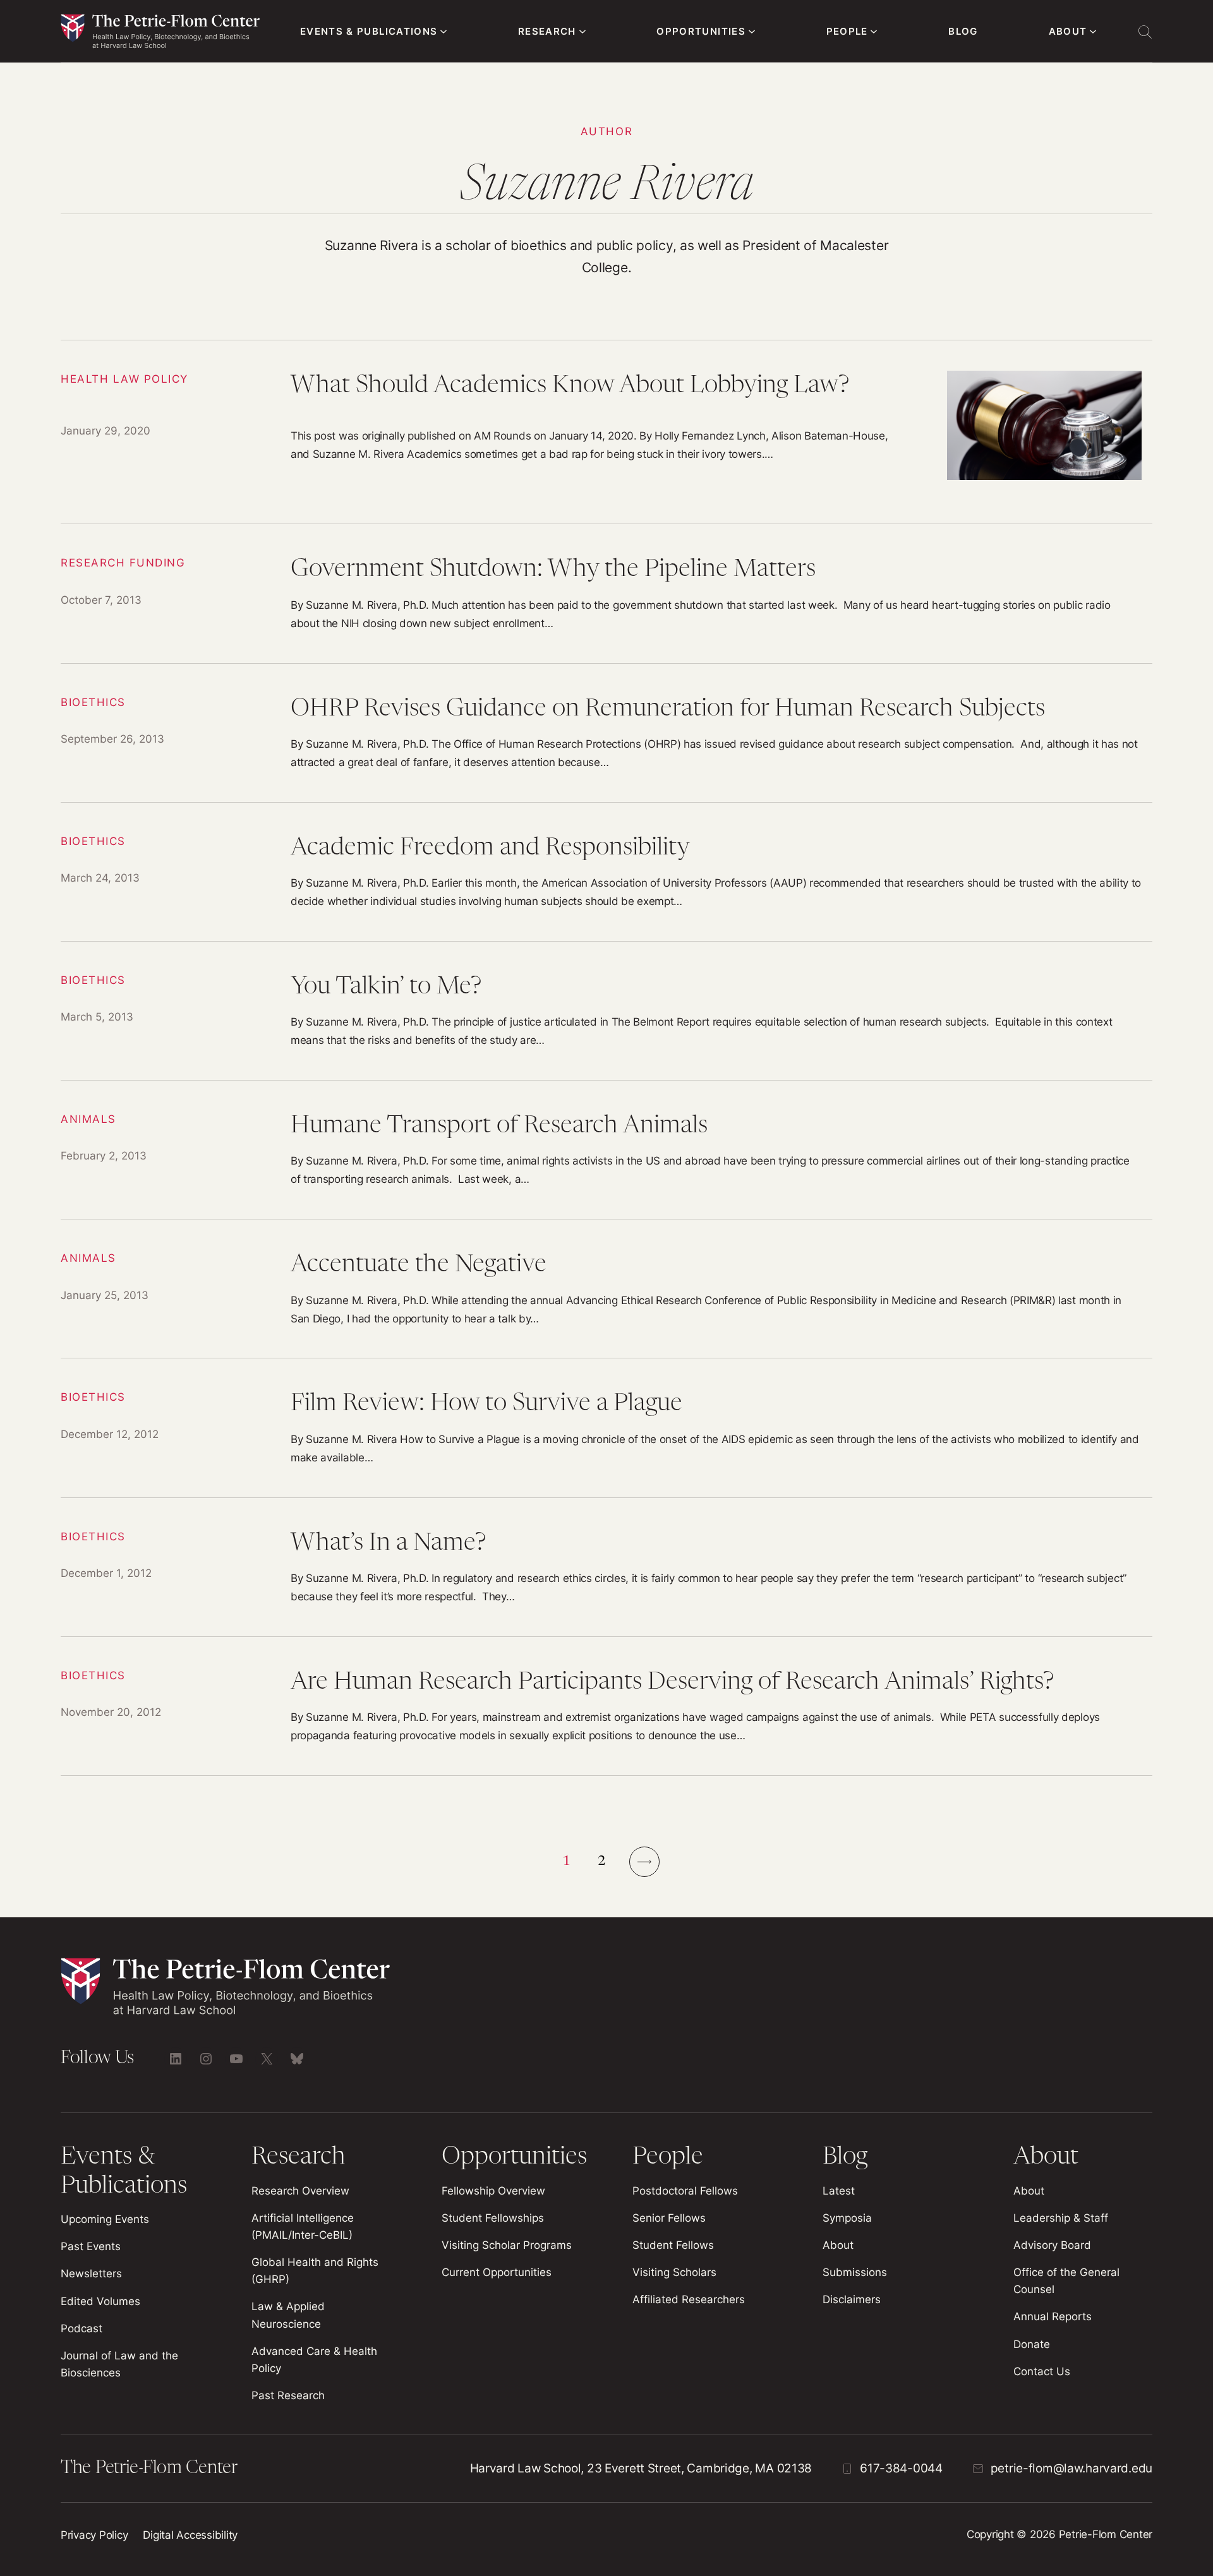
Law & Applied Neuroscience (288, 2315)
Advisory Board (1052, 2245)
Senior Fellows (669, 2218)
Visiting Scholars (674, 2272)
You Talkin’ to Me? (606, 1011)
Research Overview (300, 2191)
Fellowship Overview (493, 2191)
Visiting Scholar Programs (507, 2245)
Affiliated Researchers (689, 2299)
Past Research (288, 2395)
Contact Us (1042, 2371)
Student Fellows (673, 2245)
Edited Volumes (100, 2301)
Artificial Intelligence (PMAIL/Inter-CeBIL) (303, 2226)
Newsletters (91, 2273)
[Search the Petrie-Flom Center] (1145, 32)
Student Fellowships (493, 2218)
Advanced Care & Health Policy (314, 2360)
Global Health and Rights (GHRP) (315, 2271)
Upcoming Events (105, 2219)
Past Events (91, 2246)
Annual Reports (1053, 2316)
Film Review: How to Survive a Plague (606, 1428)
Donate (1032, 2344)
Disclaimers (852, 2299)
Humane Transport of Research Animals (606, 1150)
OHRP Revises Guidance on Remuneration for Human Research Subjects (606, 733)
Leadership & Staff (1061, 2218)
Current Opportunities (497, 2272)
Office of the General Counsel (1066, 2281)
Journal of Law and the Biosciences (119, 2364)
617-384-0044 (901, 2468)
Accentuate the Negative (606, 1289)
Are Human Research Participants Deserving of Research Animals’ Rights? (606, 1706)
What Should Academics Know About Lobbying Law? (606, 432)
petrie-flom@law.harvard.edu (1071, 2468)
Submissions (855, 2272)
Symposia (847, 2218)
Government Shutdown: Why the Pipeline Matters (606, 593)
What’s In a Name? (606, 1567)
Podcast (81, 2328)
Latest (839, 2191)
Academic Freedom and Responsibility (606, 872)
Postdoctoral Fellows (685, 2191)
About (838, 2245)
